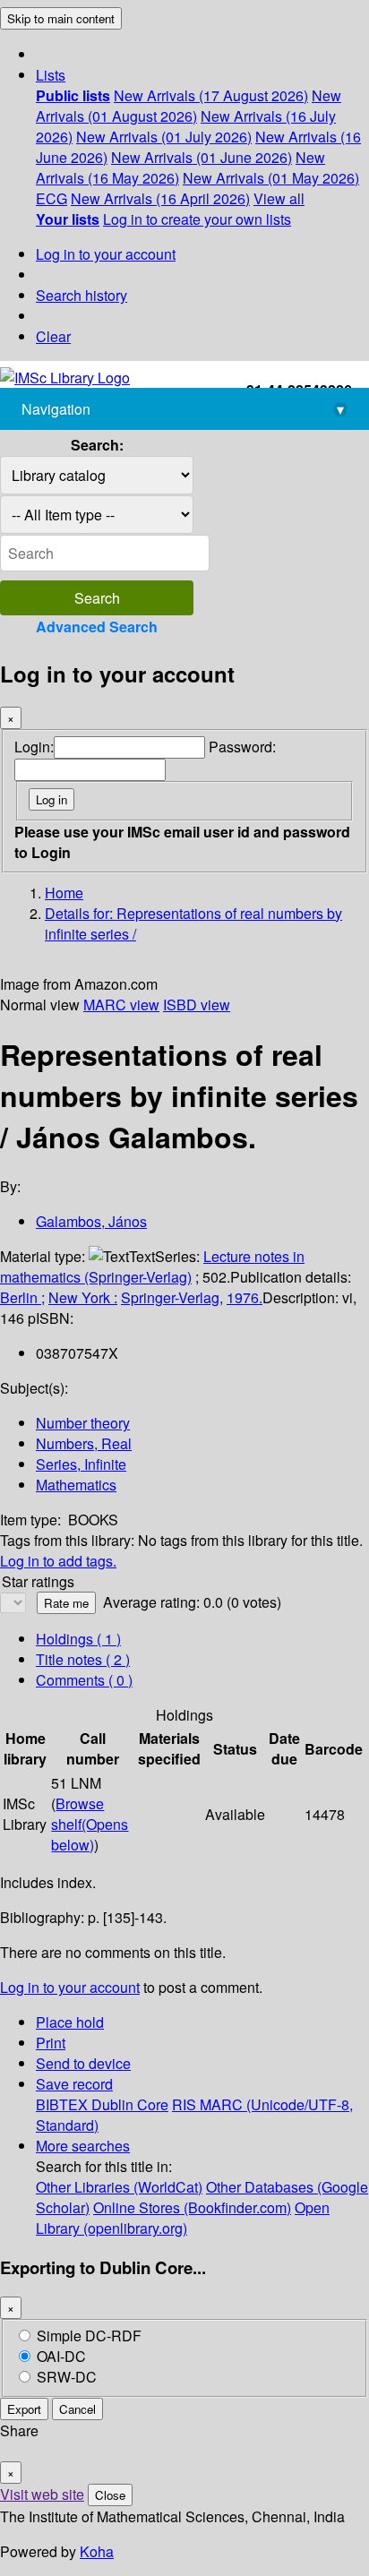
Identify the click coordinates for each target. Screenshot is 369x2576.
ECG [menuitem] (51, 198)
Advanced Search (97, 627)
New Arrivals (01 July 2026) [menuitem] (164, 137)
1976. (245, 1297)
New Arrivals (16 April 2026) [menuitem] (160, 198)
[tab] (83, 1659)
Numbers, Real (84, 1443)
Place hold (70, 2022)
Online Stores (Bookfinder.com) (192, 2207)
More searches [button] (83, 2146)
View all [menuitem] (279, 198)
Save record (74, 2084)
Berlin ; (22, 1297)
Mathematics (76, 1485)
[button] (51, 75)
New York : (83, 1297)
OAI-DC (61, 2356)
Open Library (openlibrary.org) (183, 2218)
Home (64, 893)
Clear (53, 336)
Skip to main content (61, 18)
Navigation (183, 409)
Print (51, 2043)
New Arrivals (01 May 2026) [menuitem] (271, 178)
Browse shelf (90, 1824)
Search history (82, 295)
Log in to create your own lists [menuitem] (197, 219)
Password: (242, 747)
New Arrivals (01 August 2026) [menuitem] (189, 106)
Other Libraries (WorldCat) (119, 2187)
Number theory (83, 1423)
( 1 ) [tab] (78, 1639)
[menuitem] (73, 95)
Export (24, 2409)
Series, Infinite (81, 1464)
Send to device (83, 2063)
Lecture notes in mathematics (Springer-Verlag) (152, 1267)
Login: (34, 747)
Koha (97, 2551)
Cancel (77, 2409)
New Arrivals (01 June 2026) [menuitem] (202, 157)
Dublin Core (130, 2104)
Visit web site (42, 2494)
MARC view (121, 1005)
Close (110, 2495)
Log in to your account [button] (70, 1987)
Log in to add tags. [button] (58, 1561)
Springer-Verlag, (172, 1297)
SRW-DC (67, 2377)
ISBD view (197, 1005)
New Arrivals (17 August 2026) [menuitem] (211, 95)
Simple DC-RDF (89, 2336)
